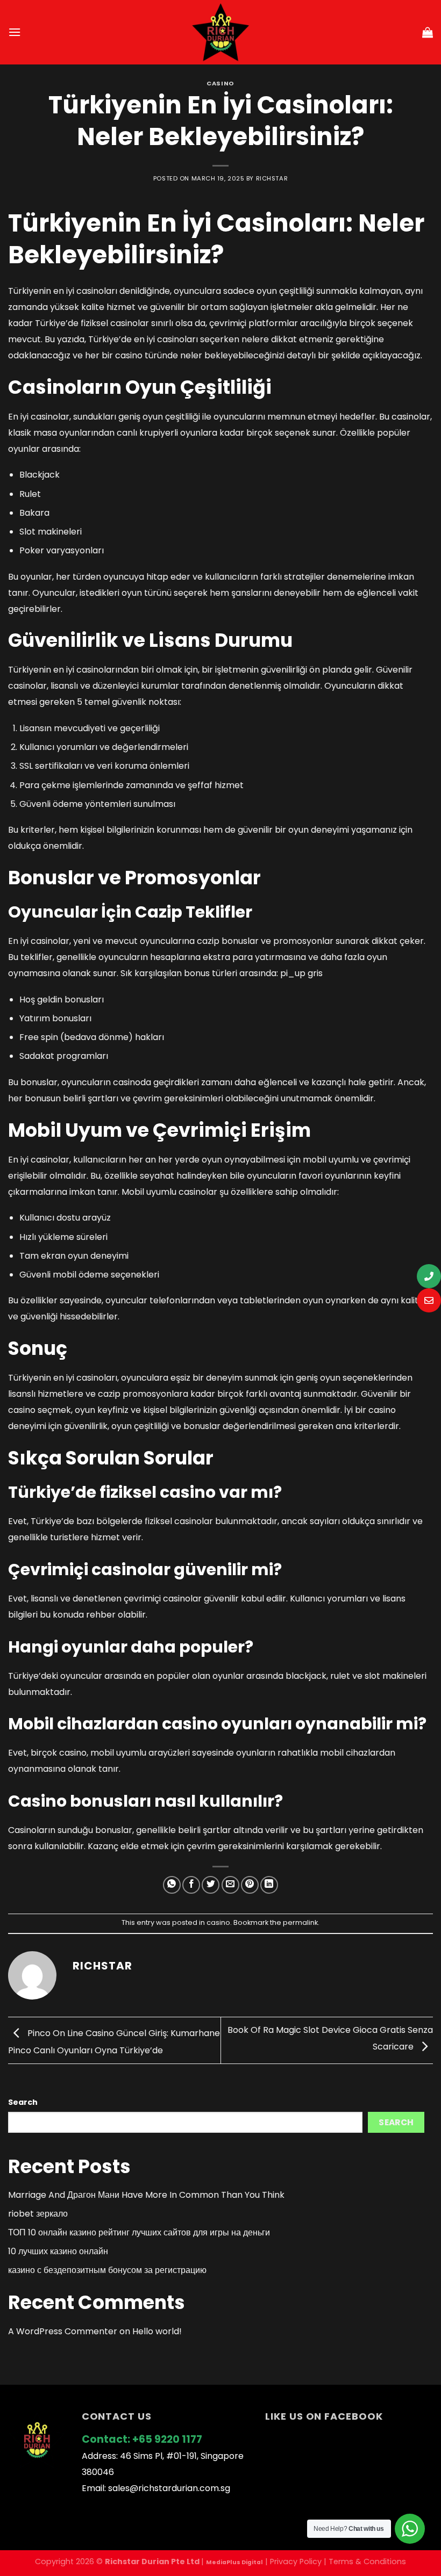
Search (23, 2102)
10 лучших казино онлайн (58, 2251)
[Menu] (15, 32)
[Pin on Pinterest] (250, 1885)
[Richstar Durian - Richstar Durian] (220, 32)
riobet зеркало (38, 2214)
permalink (300, 1922)
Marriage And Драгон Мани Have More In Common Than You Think (146, 2195)
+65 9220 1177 (167, 2439)
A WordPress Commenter (63, 2331)
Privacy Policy (296, 2561)
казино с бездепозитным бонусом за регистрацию (107, 2270)
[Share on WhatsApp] (172, 1885)
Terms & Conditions (367, 2561)
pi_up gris (301, 973)
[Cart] (428, 32)
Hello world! (157, 2331)
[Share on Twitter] (211, 1885)
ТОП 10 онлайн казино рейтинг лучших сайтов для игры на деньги (139, 2232)
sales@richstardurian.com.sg (169, 2488)
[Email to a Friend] (230, 1885)
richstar (272, 178)
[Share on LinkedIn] (269, 1885)
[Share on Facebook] (191, 1885)
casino (220, 83)
